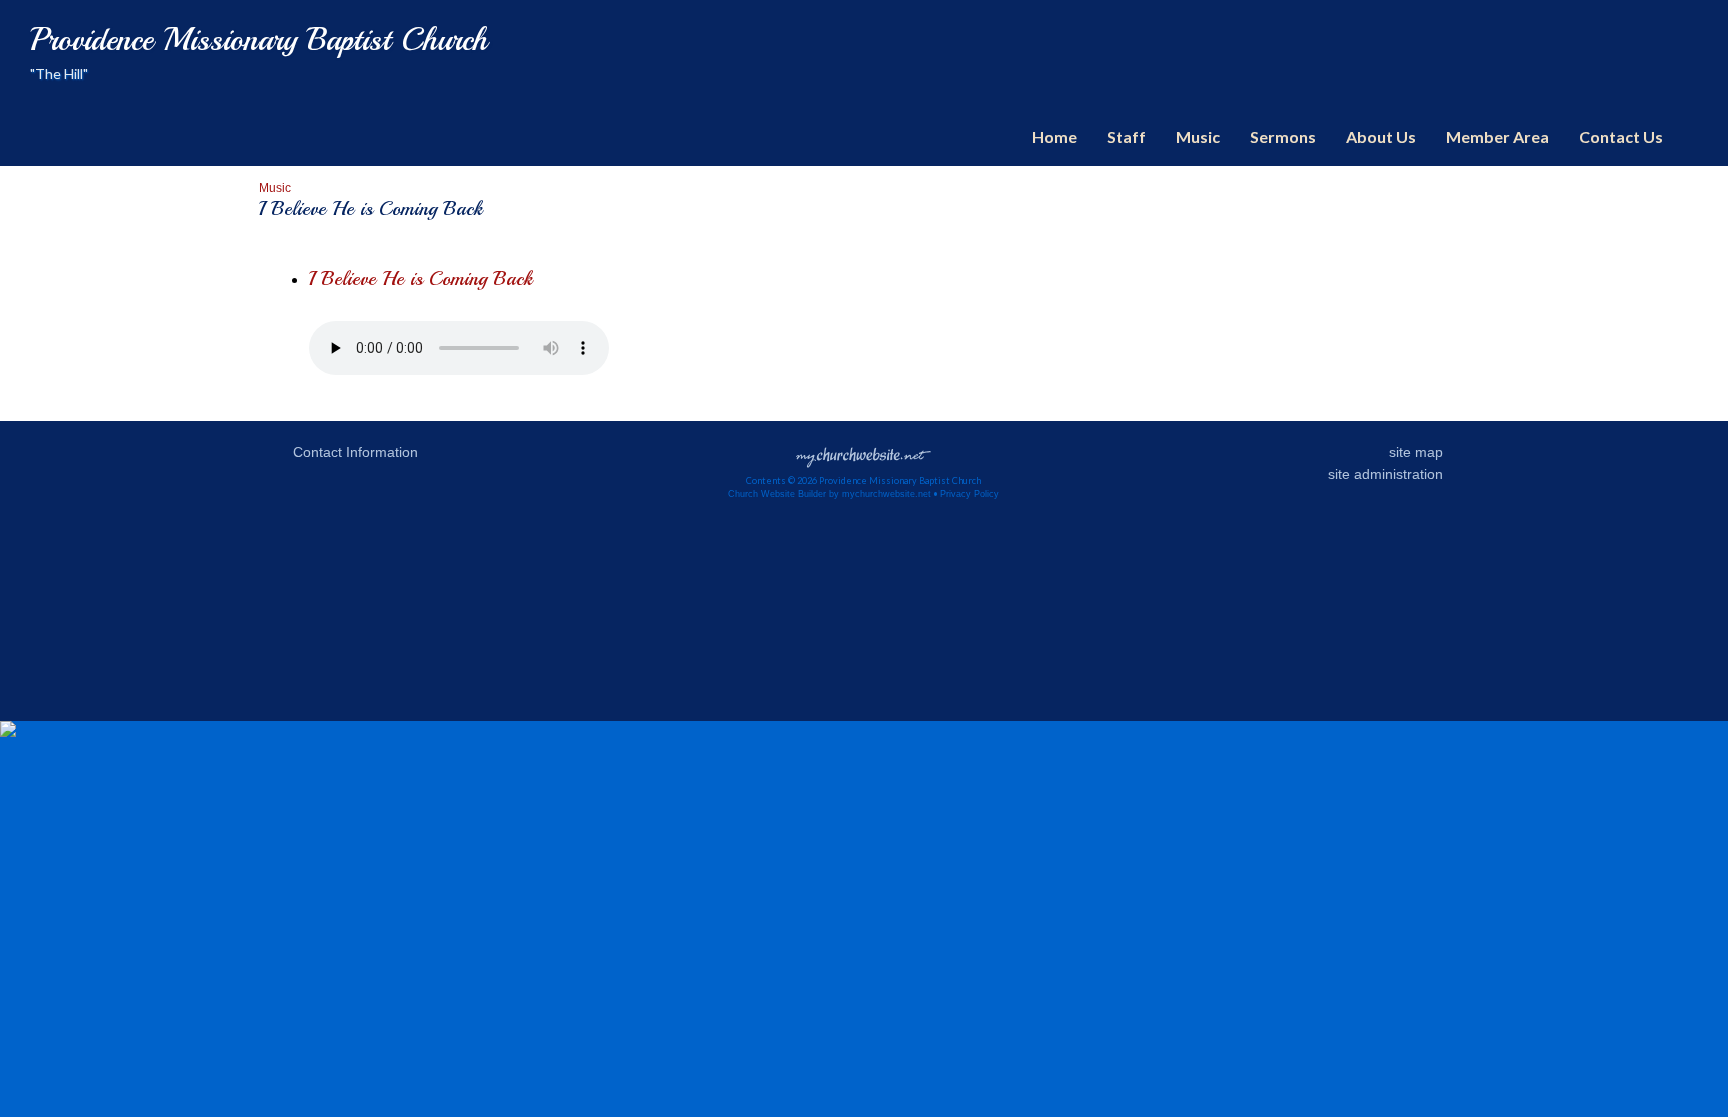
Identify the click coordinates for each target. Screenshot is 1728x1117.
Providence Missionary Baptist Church (259, 40)
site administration (1385, 474)
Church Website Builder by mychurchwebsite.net (829, 494)
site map (1416, 452)
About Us (1381, 136)
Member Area (1497, 136)
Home (1054, 136)
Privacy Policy (969, 494)
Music (1198, 136)
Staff (1126, 136)
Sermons (1283, 136)
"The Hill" (59, 73)
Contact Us (1621, 136)
